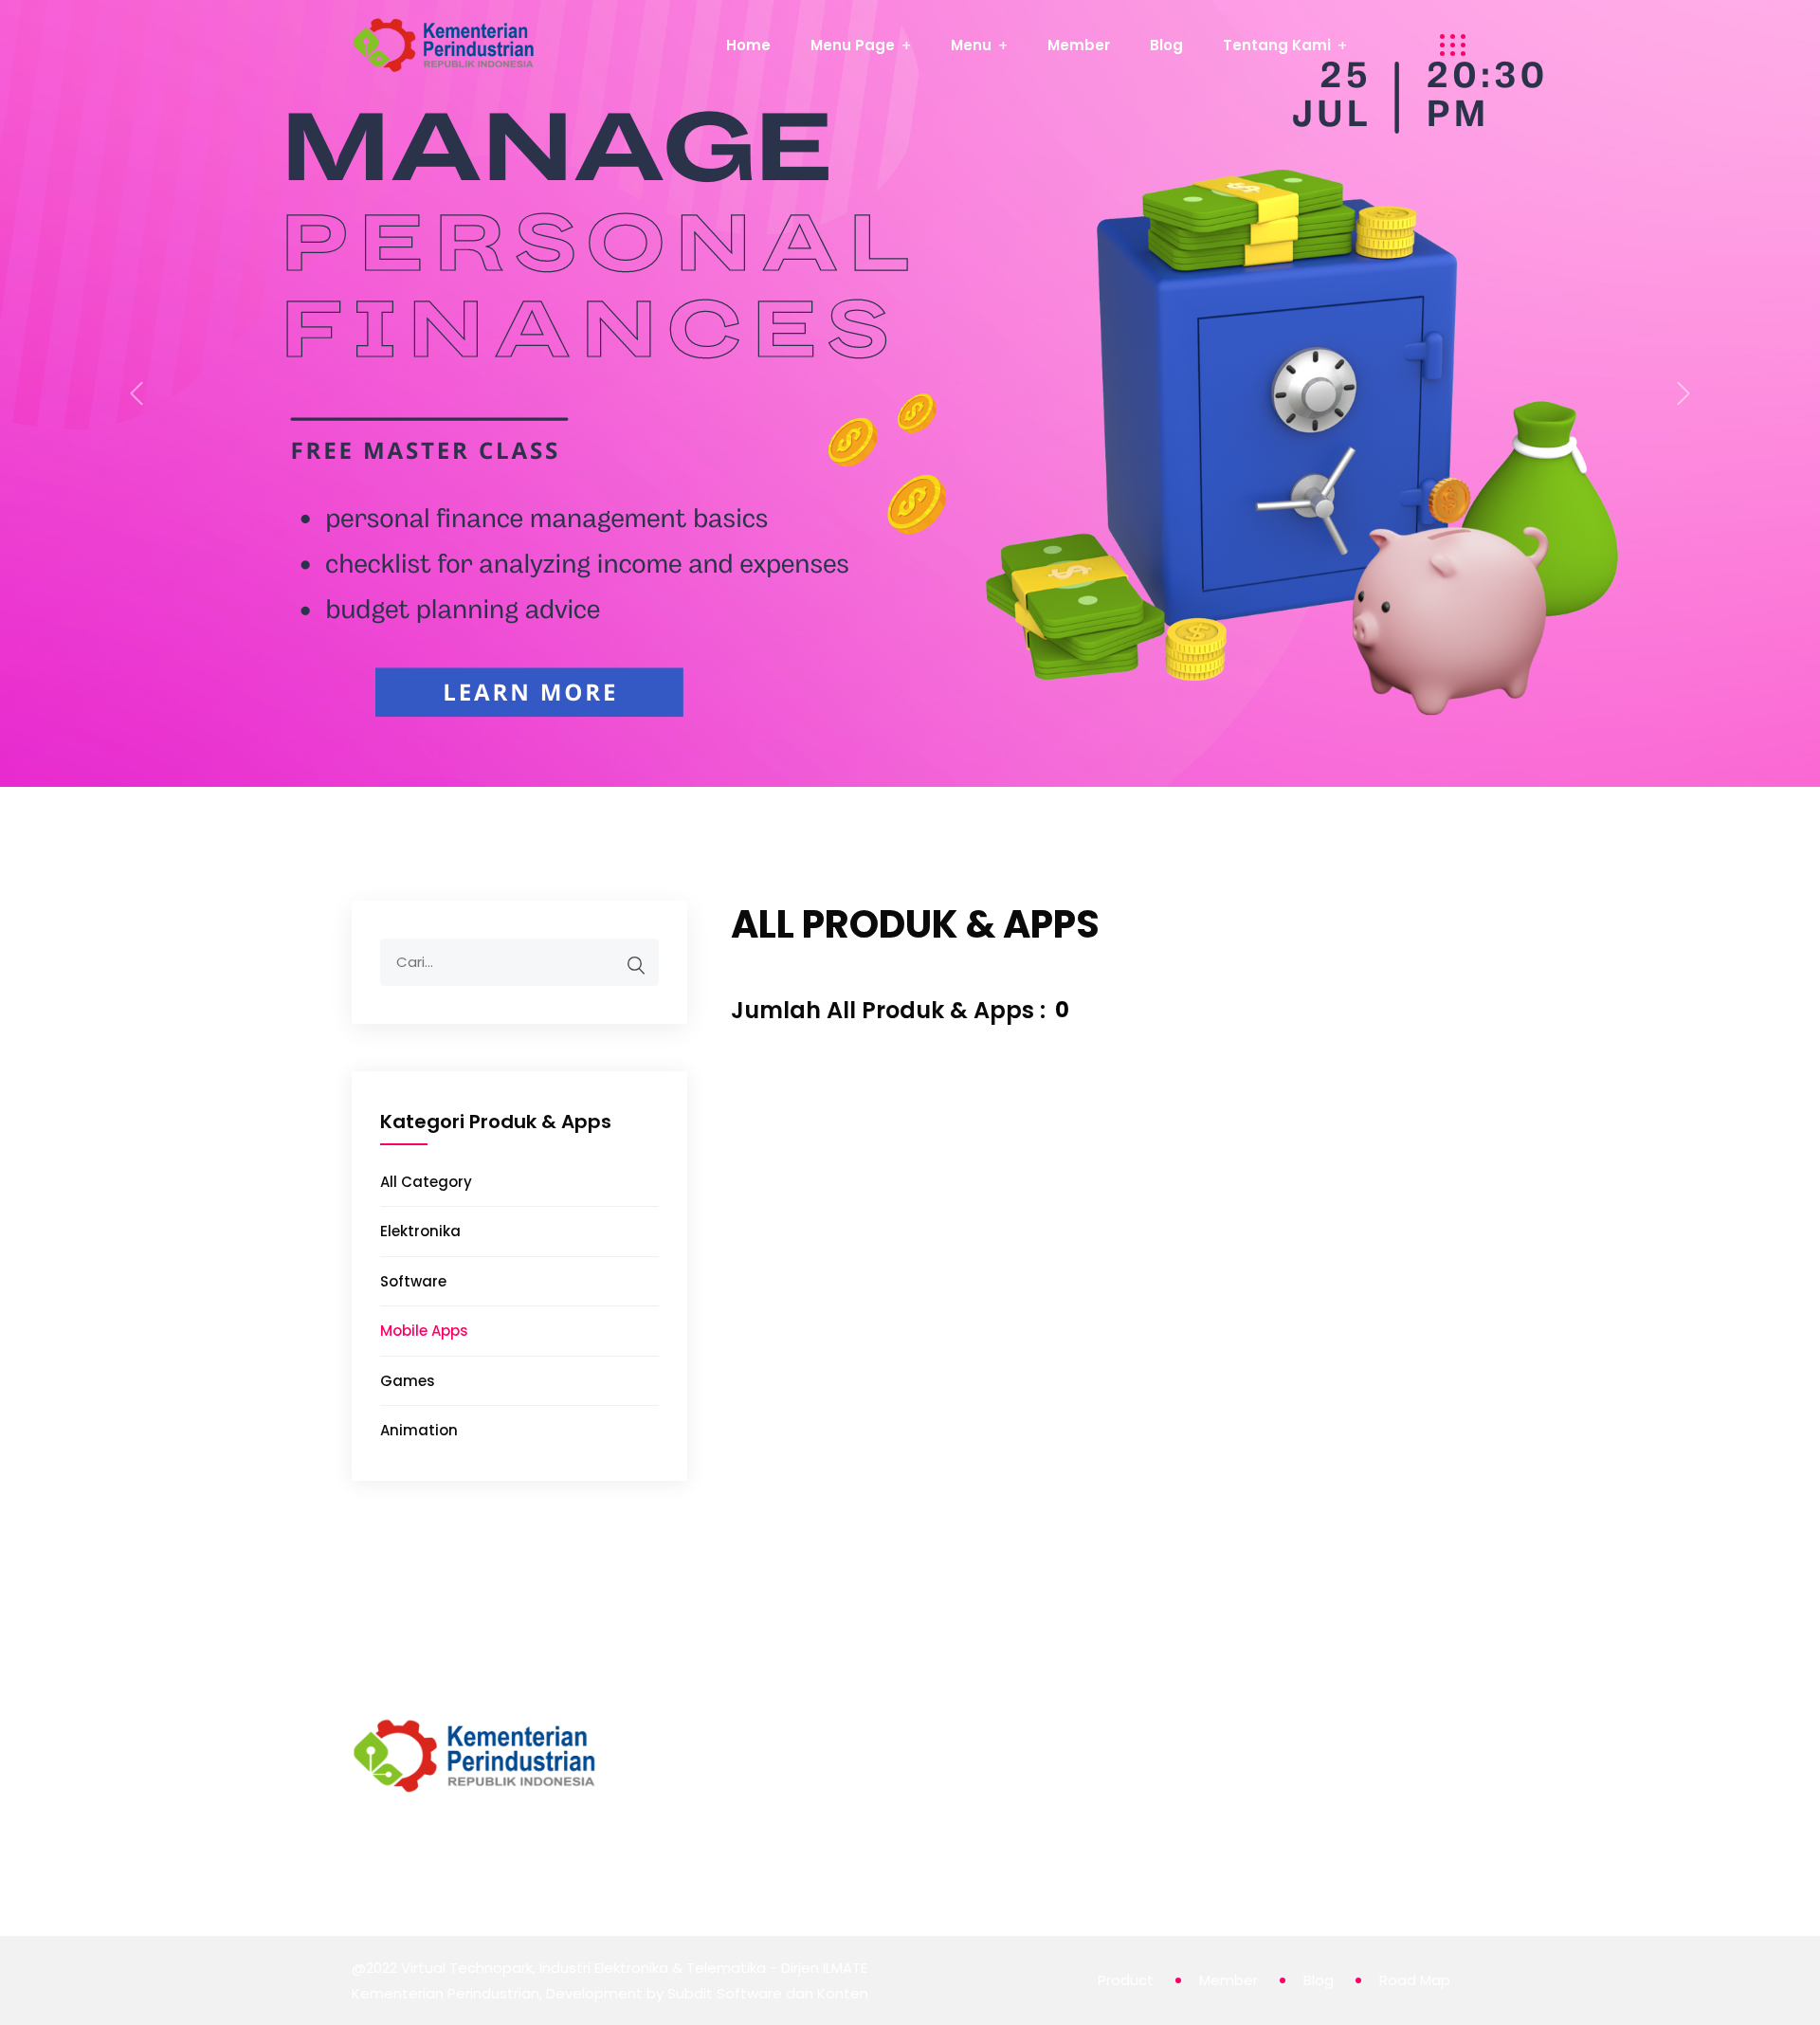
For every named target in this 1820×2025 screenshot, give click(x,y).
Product (1126, 1980)
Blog (1166, 45)
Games (408, 1381)
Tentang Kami (1277, 45)
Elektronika (420, 1231)
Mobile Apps (424, 1331)
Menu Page (853, 45)
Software (413, 1281)
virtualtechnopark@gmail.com (1122, 1778)
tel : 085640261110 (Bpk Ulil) (1109, 1805)
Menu (971, 45)
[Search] (636, 966)
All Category (426, 1182)
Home (748, 45)
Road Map (1415, 1980)
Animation (419, 1430)
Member (1079, 45)
